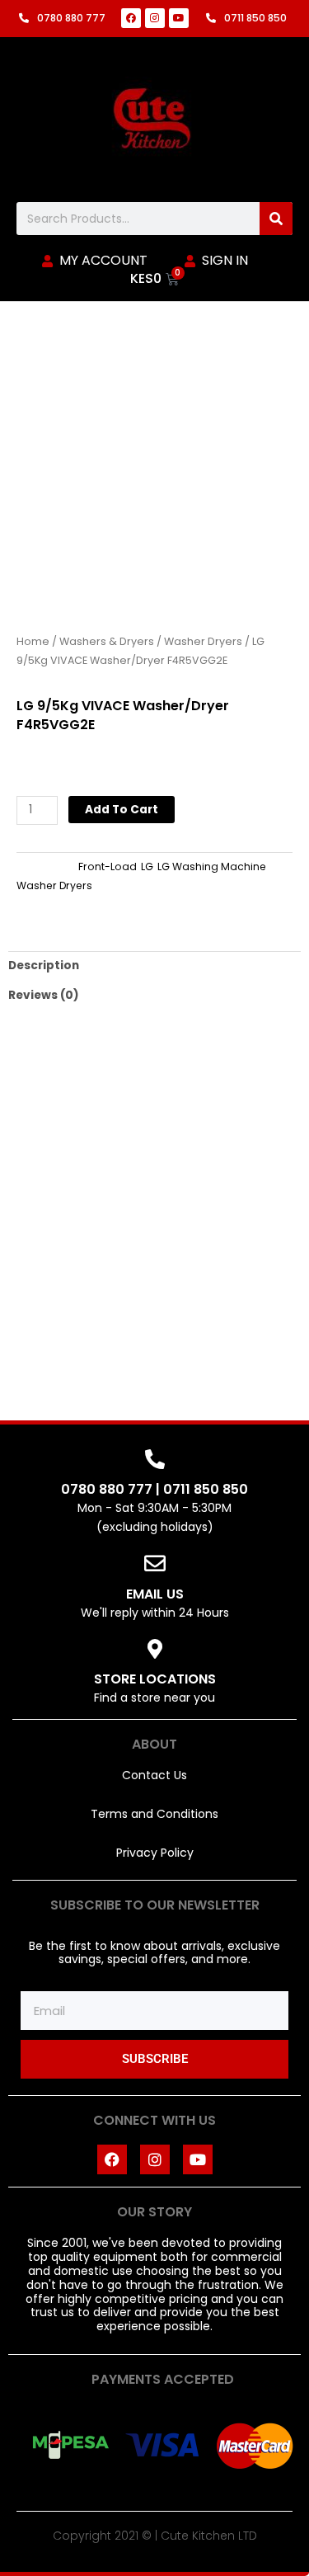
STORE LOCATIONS (155, 1679)
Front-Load (108, 867)
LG (147, 867)
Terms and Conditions (154, 1814)
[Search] (276, 219)
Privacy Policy (155, 1853)
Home (33, 641)
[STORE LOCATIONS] (155, 1649)
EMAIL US (155, 1594)
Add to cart (122, 810)
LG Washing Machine (212, 867)
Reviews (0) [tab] (44, 995)
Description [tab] (44, 965)
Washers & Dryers (107, 641)
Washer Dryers (203, 641)
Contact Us (154, 1775)
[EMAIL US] (155, 1563)
